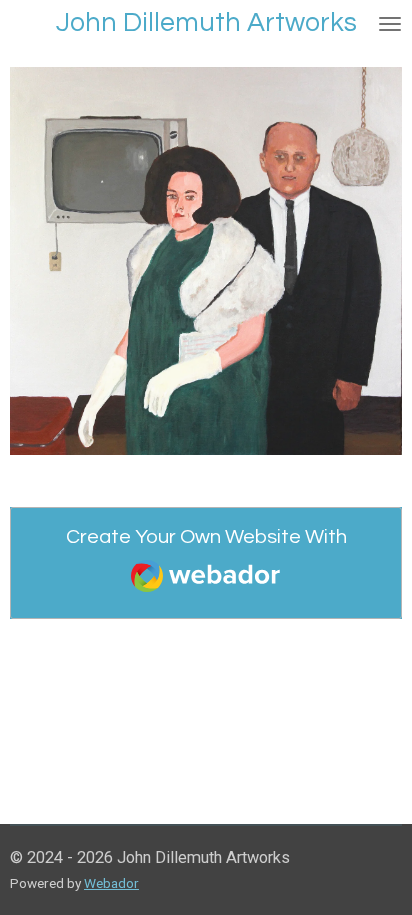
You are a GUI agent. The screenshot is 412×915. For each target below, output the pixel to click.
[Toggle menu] (390, 23)
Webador (111, 883)
